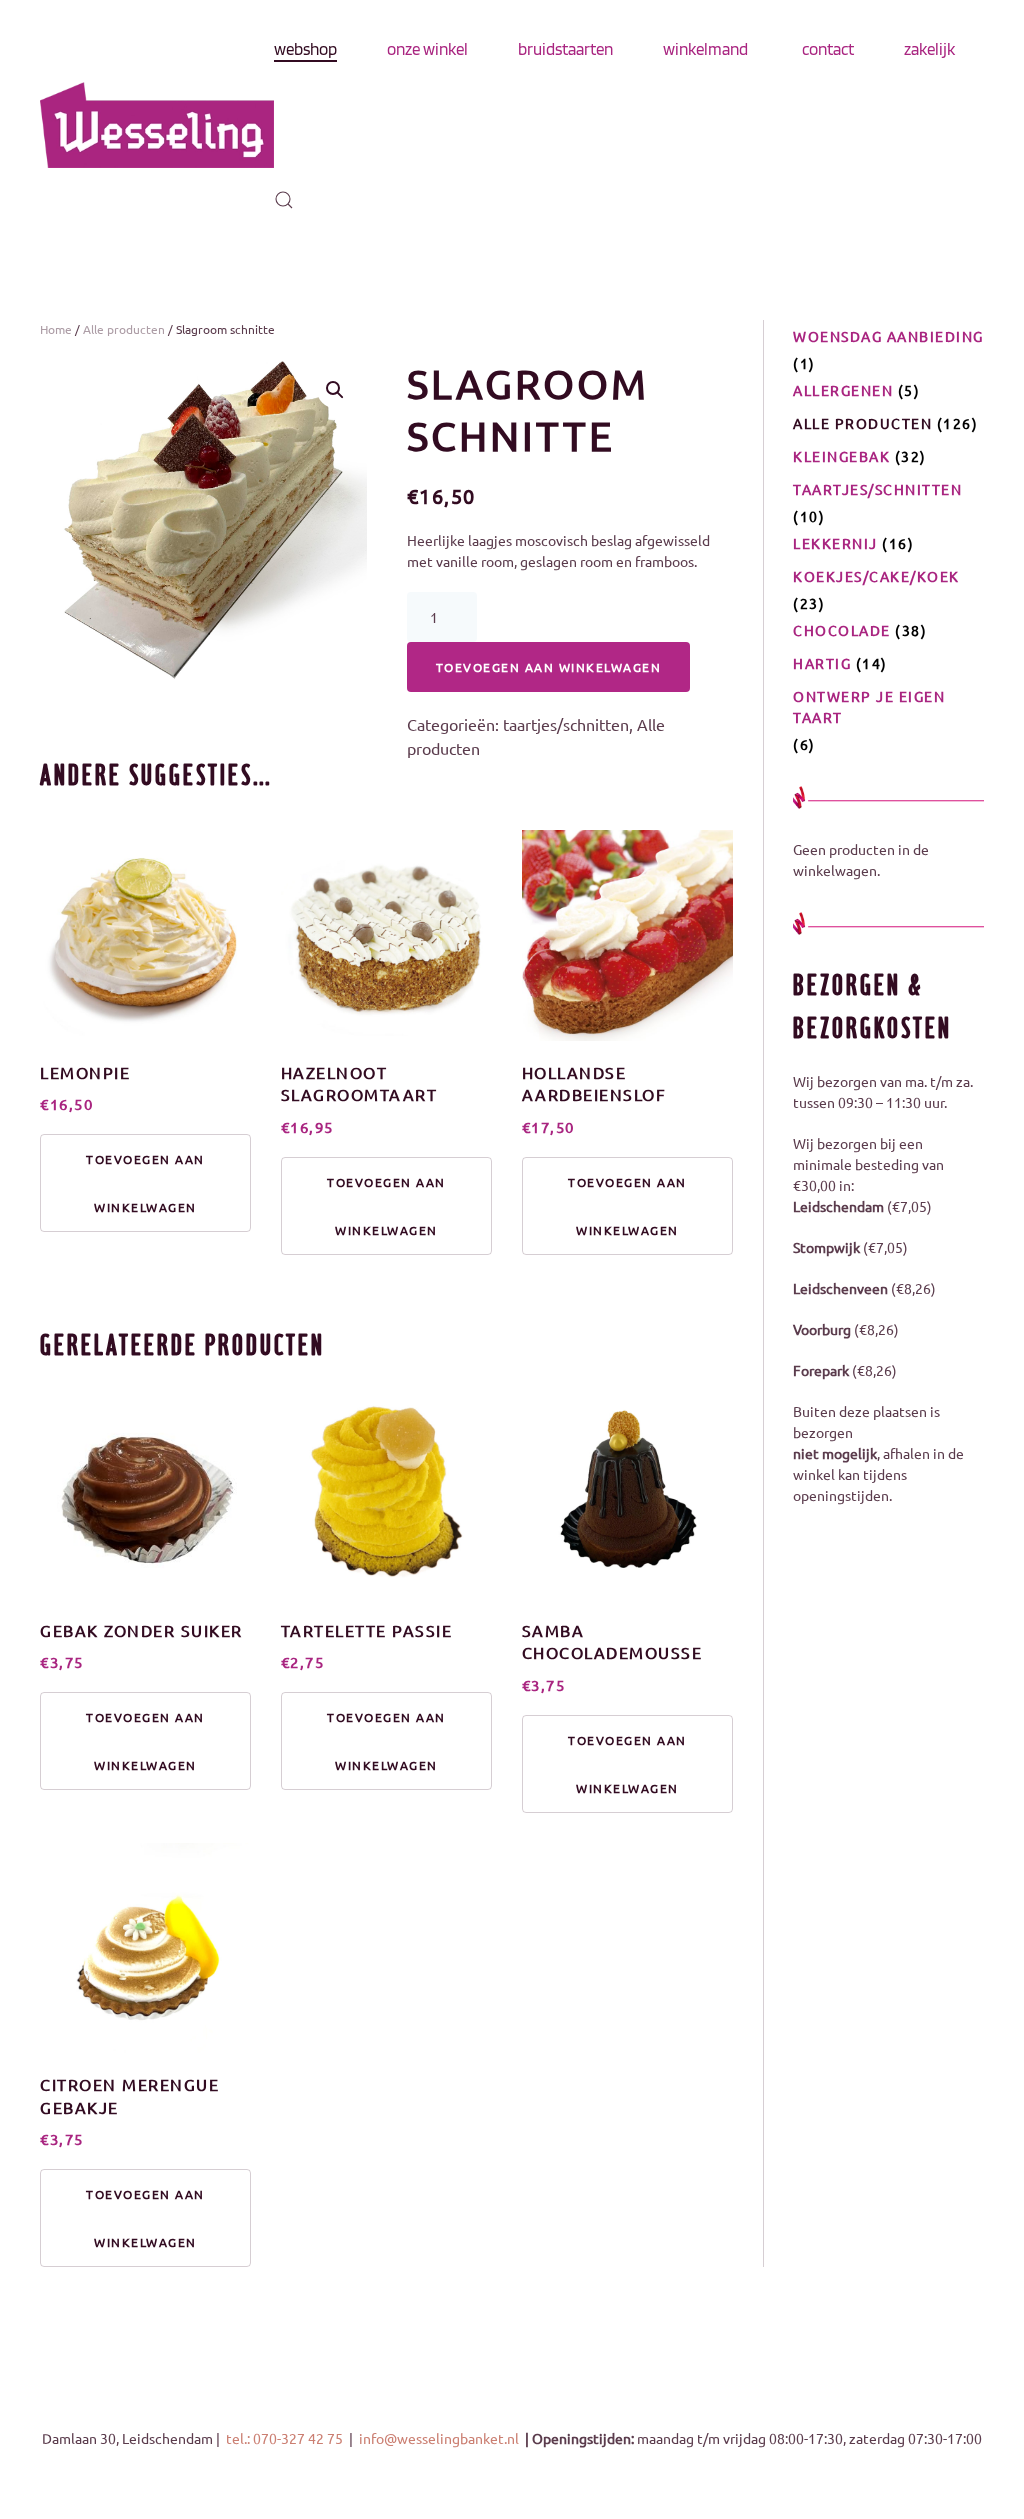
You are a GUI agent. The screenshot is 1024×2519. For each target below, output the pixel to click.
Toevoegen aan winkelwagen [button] (145, 1183)
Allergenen (843, 390)
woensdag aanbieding (888, 336)
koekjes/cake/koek (876, 576)
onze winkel (427, 49)
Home (56, 329)
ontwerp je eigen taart (869, 706)
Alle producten (124, 329)
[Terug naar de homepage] (157, 125)
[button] (284, 200)
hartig (822, 663)
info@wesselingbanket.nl (440, 2438)
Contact (828, 49)
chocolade (842, 630)
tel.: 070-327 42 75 (286, 2438)
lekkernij (835, 543)
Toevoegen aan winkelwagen (549, 667)
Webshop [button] (305, 49)
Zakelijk (929, 49)
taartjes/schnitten (566, 724)
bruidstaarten (565, 49)
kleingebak (841, 456)
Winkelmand (705, 49)
